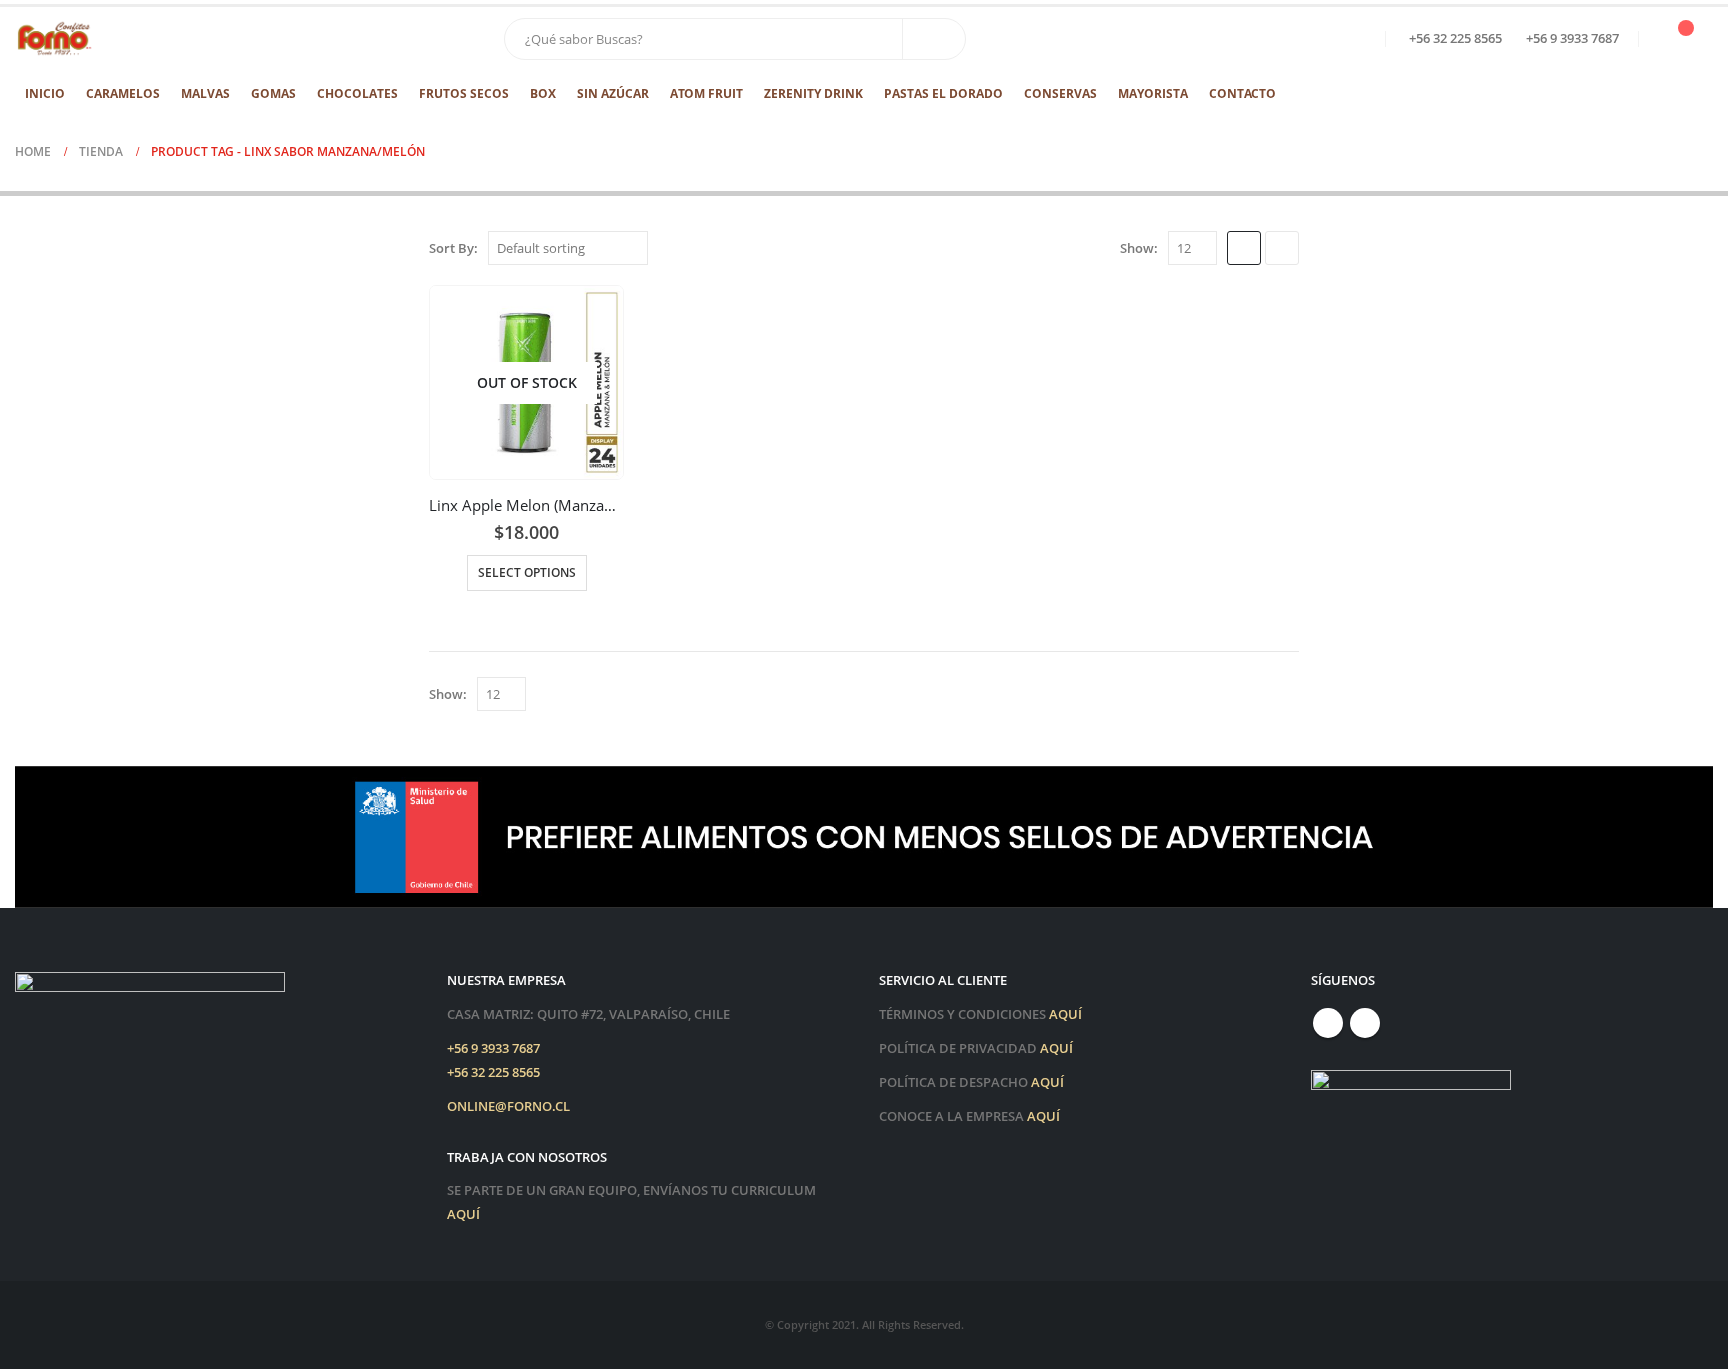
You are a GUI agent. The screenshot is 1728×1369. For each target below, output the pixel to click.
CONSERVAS (1060, 93)
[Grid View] (1244, 248)
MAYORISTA (1153, 93)
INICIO (45, 93)
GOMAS (273, 93)
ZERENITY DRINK (813, 93)
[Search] (934, 39)
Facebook (1328, 1023)
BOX (543, 93)
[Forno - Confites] (55, 39)
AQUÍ (463, 1214)
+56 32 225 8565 (493, 1072)
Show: (1139, 248)
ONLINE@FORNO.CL (508, 1106)
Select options (527, 572)
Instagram (1365, 1023)
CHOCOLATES (357, 93)
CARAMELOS (123, 93)
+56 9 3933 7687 (493, 1048)
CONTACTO (1242, 93)
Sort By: (453, 248)
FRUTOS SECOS (464, 93)
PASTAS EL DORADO (943, 93)
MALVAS (205, 93)
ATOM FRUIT (706, 93)
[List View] (1282, 248)
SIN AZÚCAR (613, 93)
